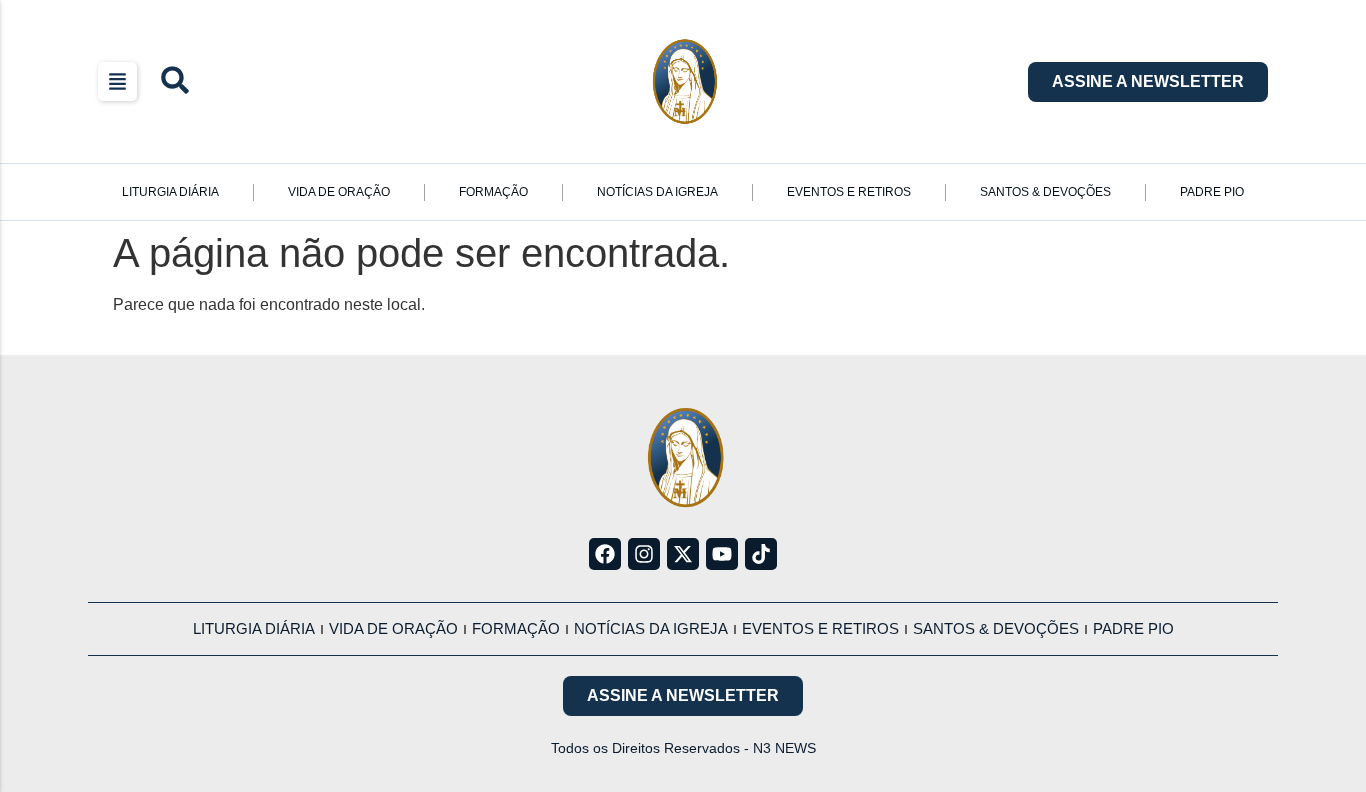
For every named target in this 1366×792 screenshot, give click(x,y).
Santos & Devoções (1045, 192)
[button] (117, 81)
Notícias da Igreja (657, 192)
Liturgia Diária (170, 192)
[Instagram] (644, 554)
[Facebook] (605, 554)
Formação (493, 192)
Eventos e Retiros (849, 192)
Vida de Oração (339, 192)
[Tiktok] (761, 554)
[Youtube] (722, 554)
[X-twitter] (683, 554)
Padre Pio (1212, 192)
